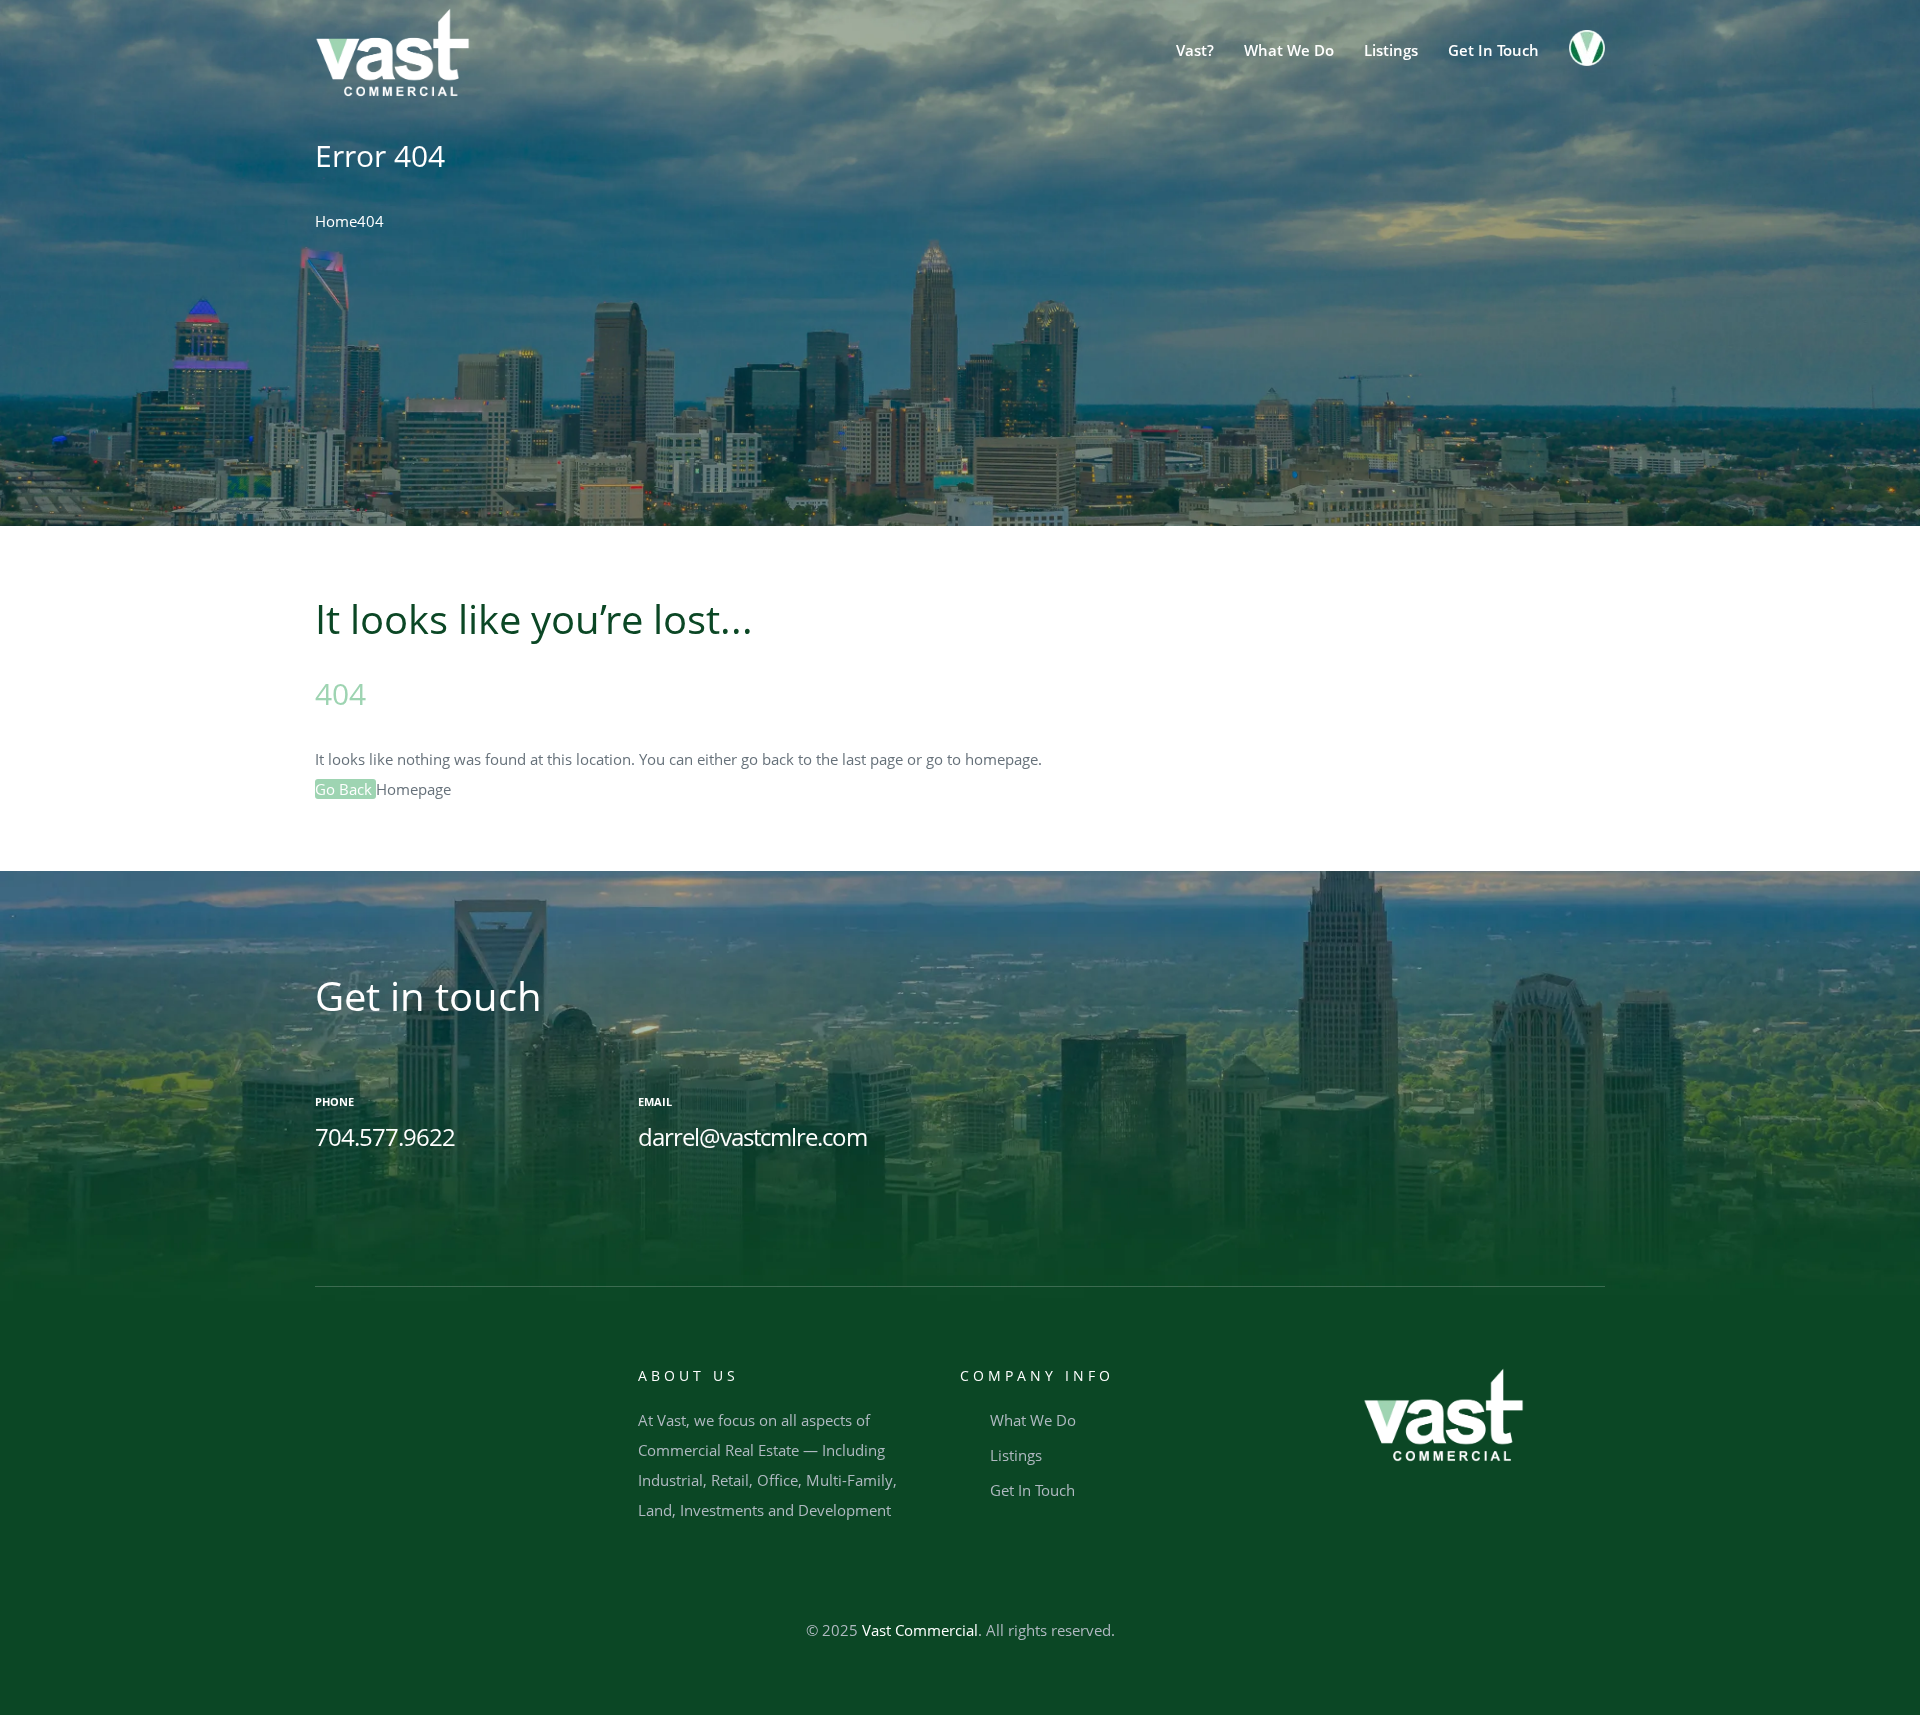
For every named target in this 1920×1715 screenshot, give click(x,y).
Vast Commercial (920, 1630)
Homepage (413, 789)
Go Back (345, 789)
